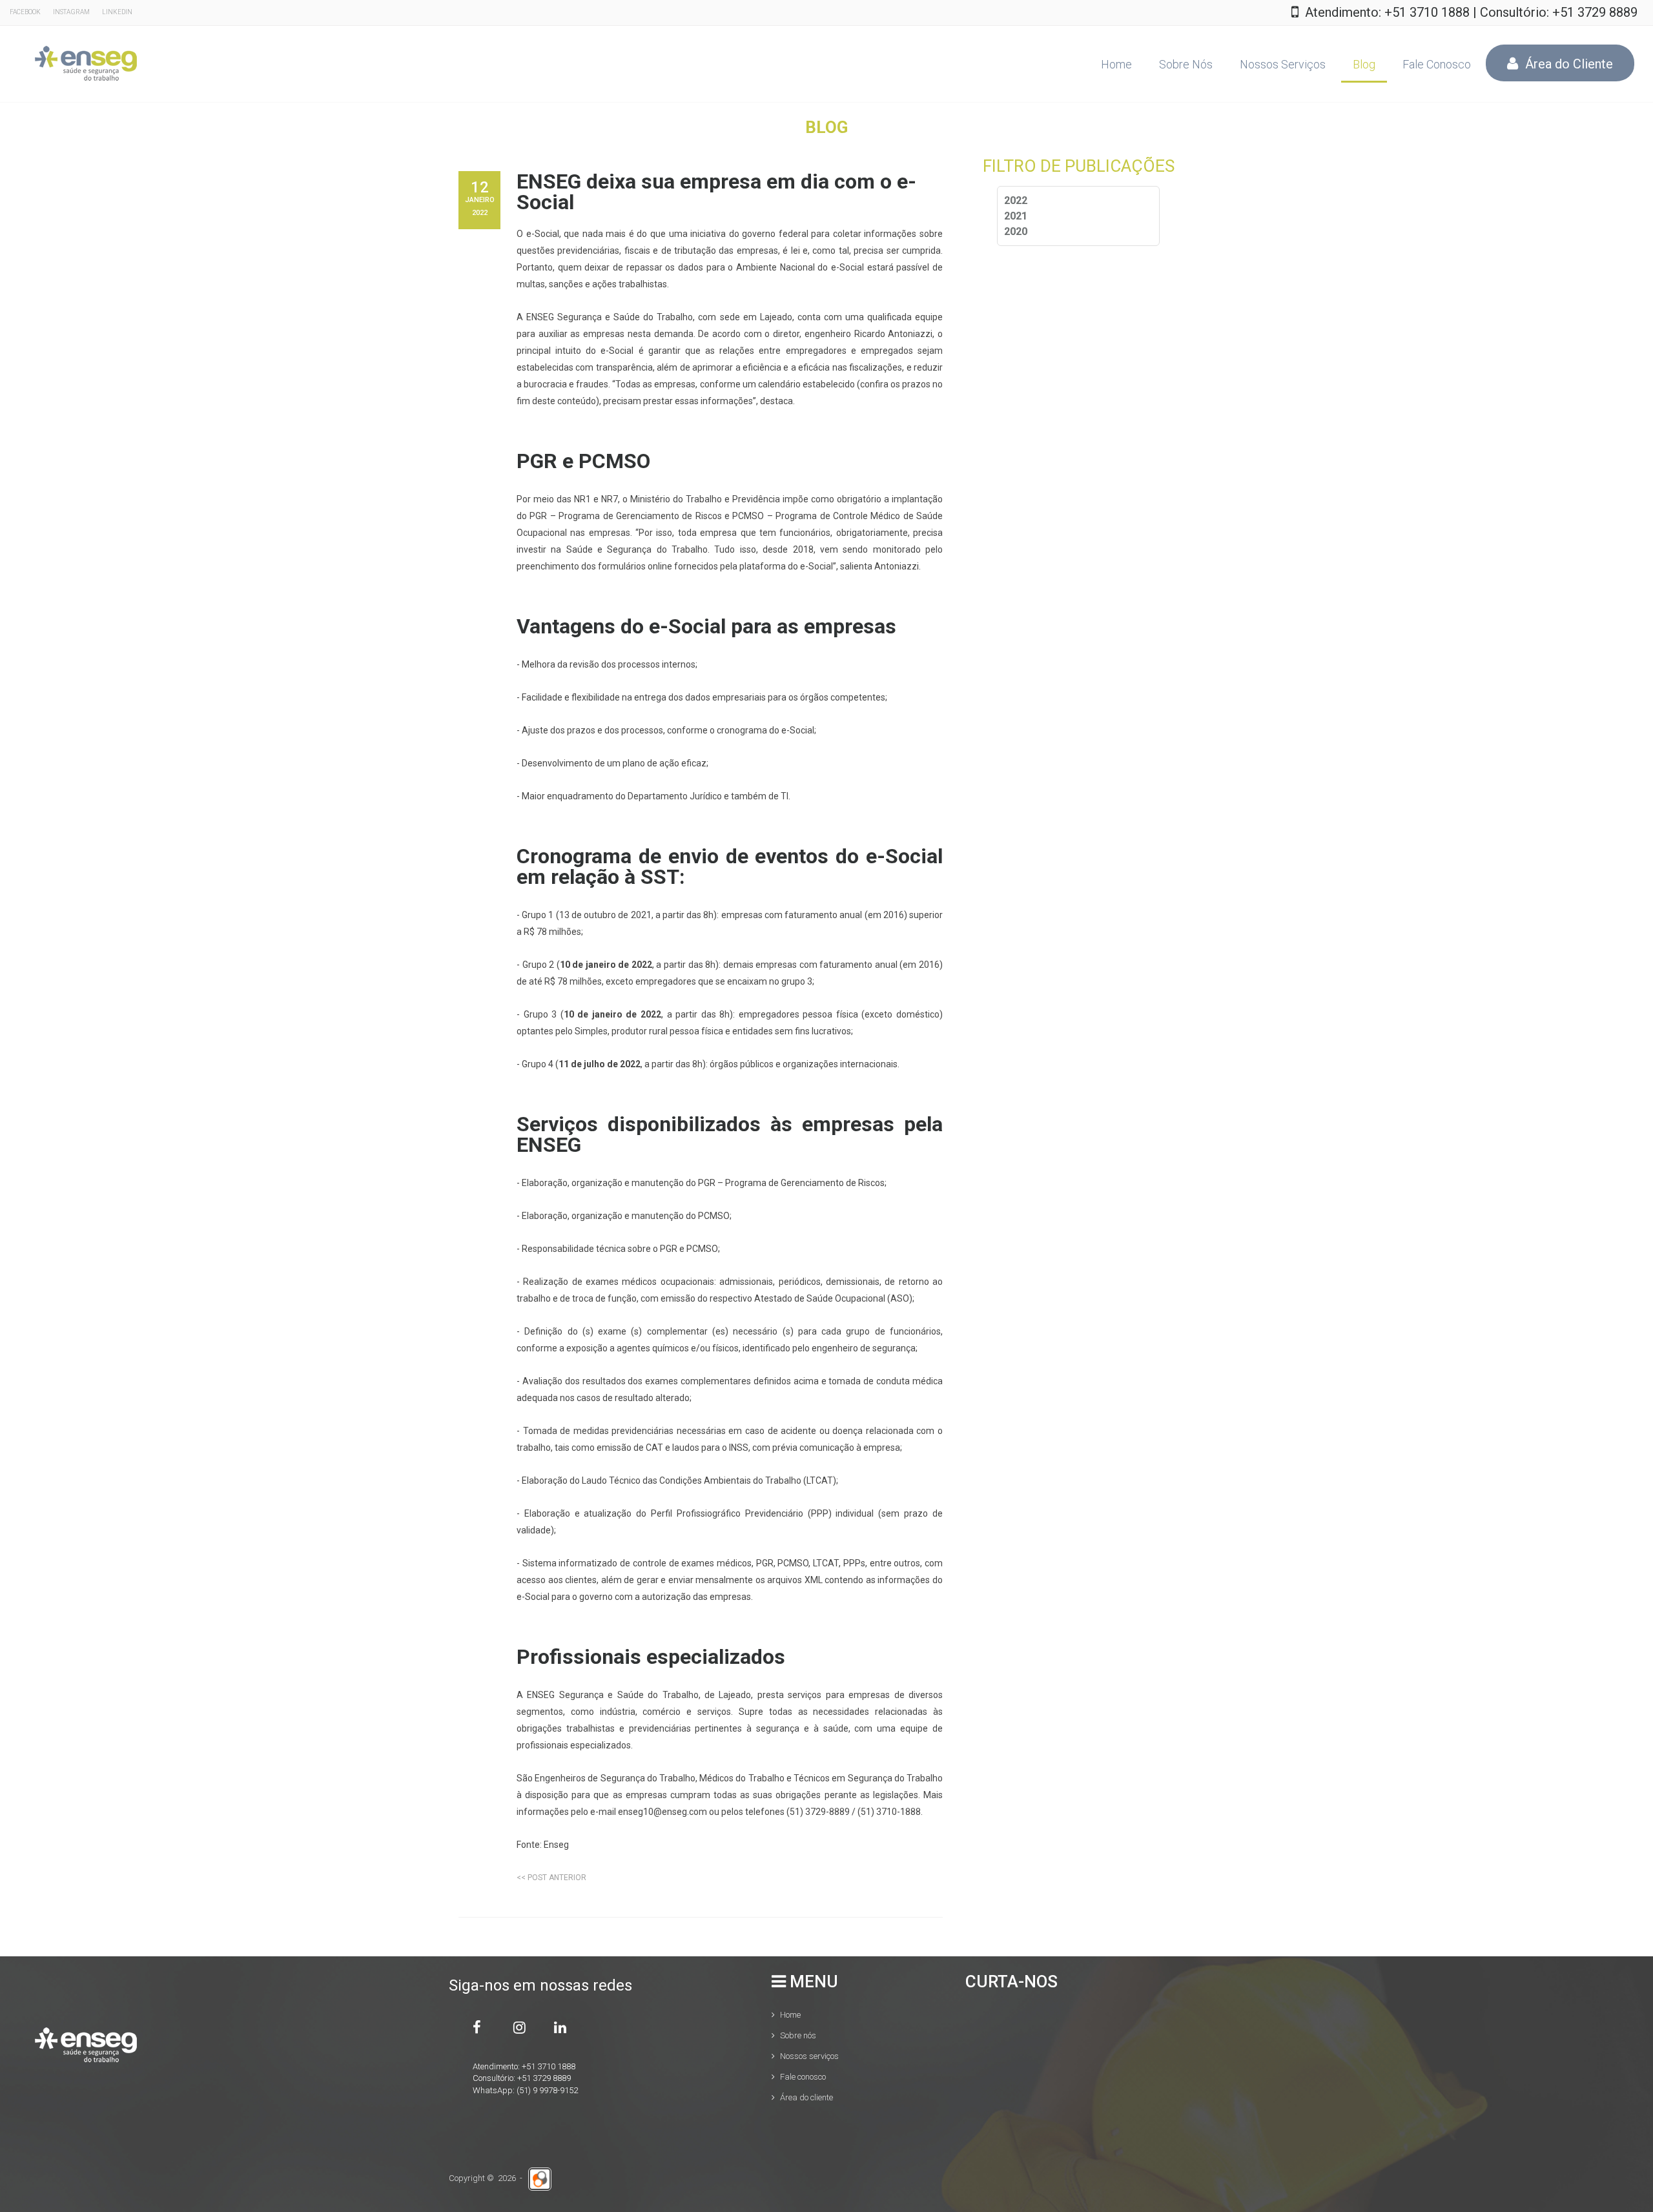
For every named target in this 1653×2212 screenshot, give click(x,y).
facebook (25, 12)
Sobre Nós (1186, 64)
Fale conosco (803, 2077)
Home (1116, 64)
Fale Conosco (1437, 64)
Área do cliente (806, 2097)
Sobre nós (798, 2035)
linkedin (117, 12)
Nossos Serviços (1283, 64)
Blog (1364, 64)
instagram (71, 12)
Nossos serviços (809, 2056)
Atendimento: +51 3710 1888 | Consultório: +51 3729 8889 (1471, 12)
